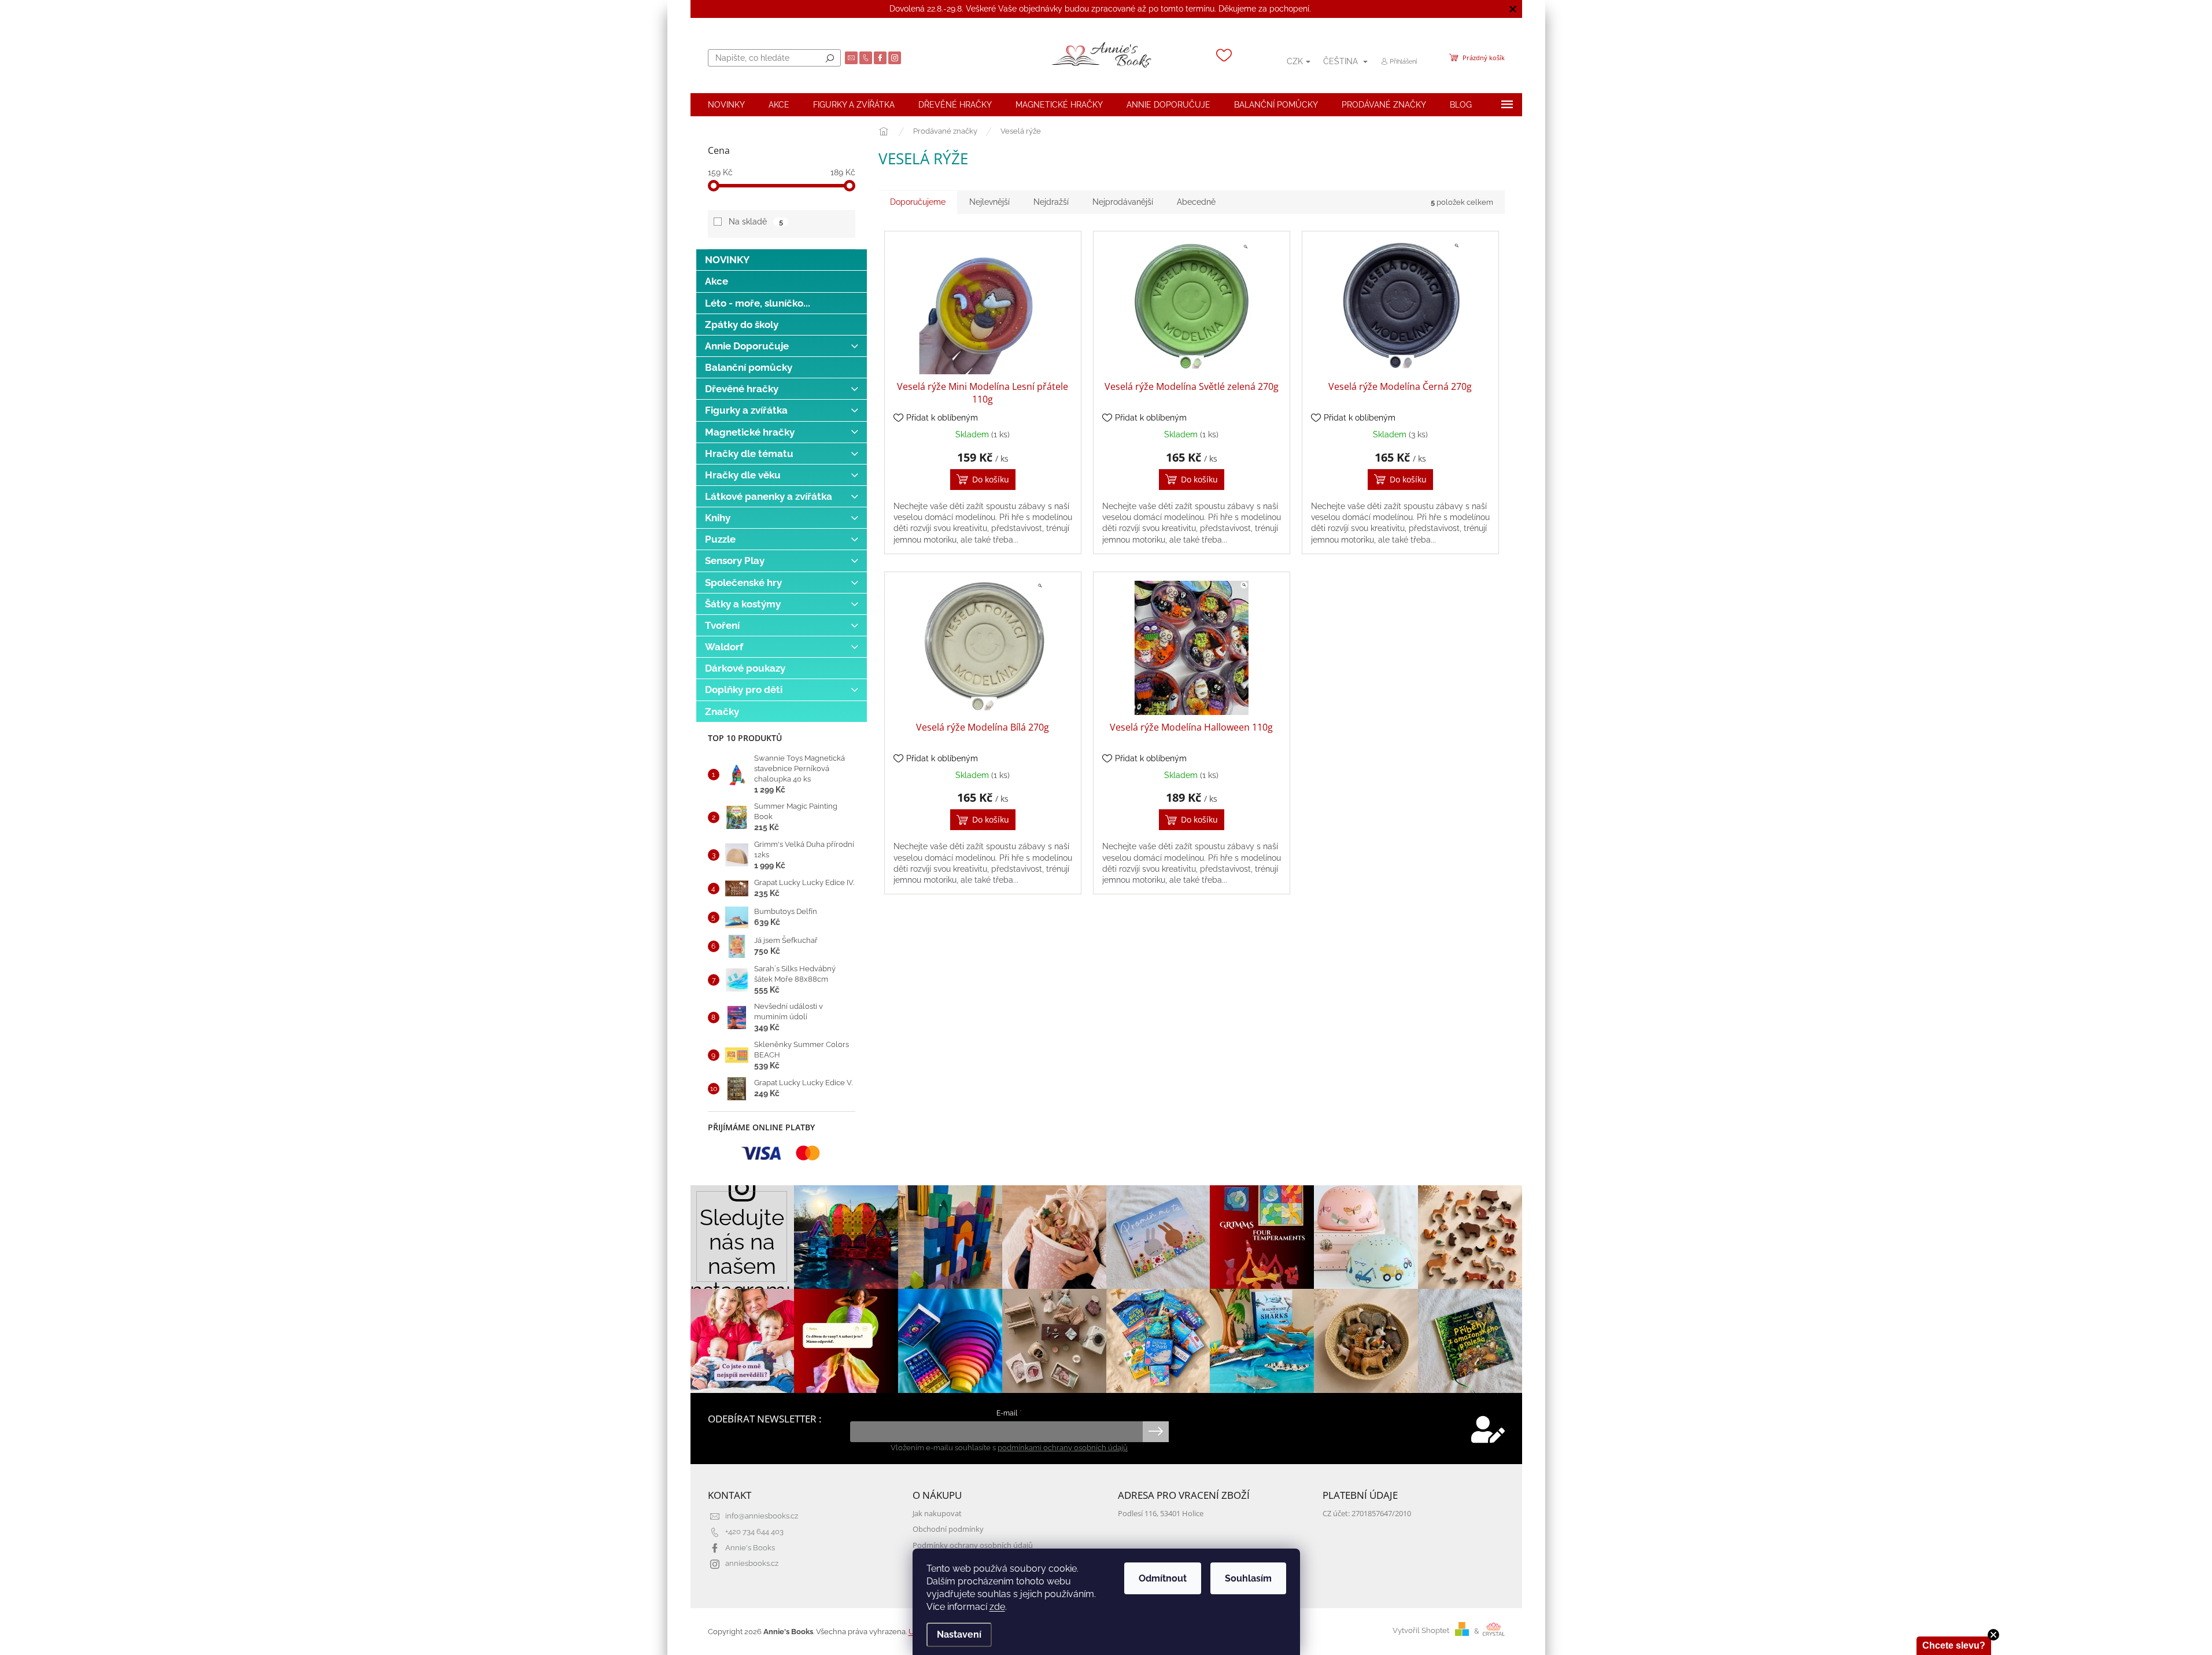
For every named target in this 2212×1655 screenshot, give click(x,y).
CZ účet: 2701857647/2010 (1367, 1514)
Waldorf (724, 647)
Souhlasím (1248, 1578)
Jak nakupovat (937, 1514)
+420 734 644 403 (754, 1531)
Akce (717, 281)
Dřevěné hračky (742, 389)
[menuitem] (726, 105)
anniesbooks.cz (752, 1563)
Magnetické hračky (750, 432)
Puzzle (720, 539)
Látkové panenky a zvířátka (769, 496)
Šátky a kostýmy (743, 604)
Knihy (718, 518)
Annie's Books (750, 1548)
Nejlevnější (989, 202)
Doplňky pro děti (744, 690)
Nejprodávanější (1123, 202)
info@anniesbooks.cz (762, 1516)
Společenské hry (743, 583)
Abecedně (1196, 202)
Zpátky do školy (742, 325)
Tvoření (722, 625)
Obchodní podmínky (948, 1529)
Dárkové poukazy (745, 668)
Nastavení (959, 1634)
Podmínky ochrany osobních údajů (973, 1545)
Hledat (830, 58)
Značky (722, 712)
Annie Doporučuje (747, 346)
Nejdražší (1051, 202)
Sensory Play (735, 561)
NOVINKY (727, 260)
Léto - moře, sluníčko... (758, 303)
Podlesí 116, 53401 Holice (1161, 1514)
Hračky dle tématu (749, 454)
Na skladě (756, 222)
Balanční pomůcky (749, 367)
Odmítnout (1163, 1578)
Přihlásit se (1156, 1432)
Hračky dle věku (743, 475)
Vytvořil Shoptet (1421, 1631)
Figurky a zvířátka (746, 410)
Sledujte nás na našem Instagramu (743, 1247)
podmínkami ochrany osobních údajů (1063, 1448)
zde (997, 1607)
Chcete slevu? (1954, 1645)
